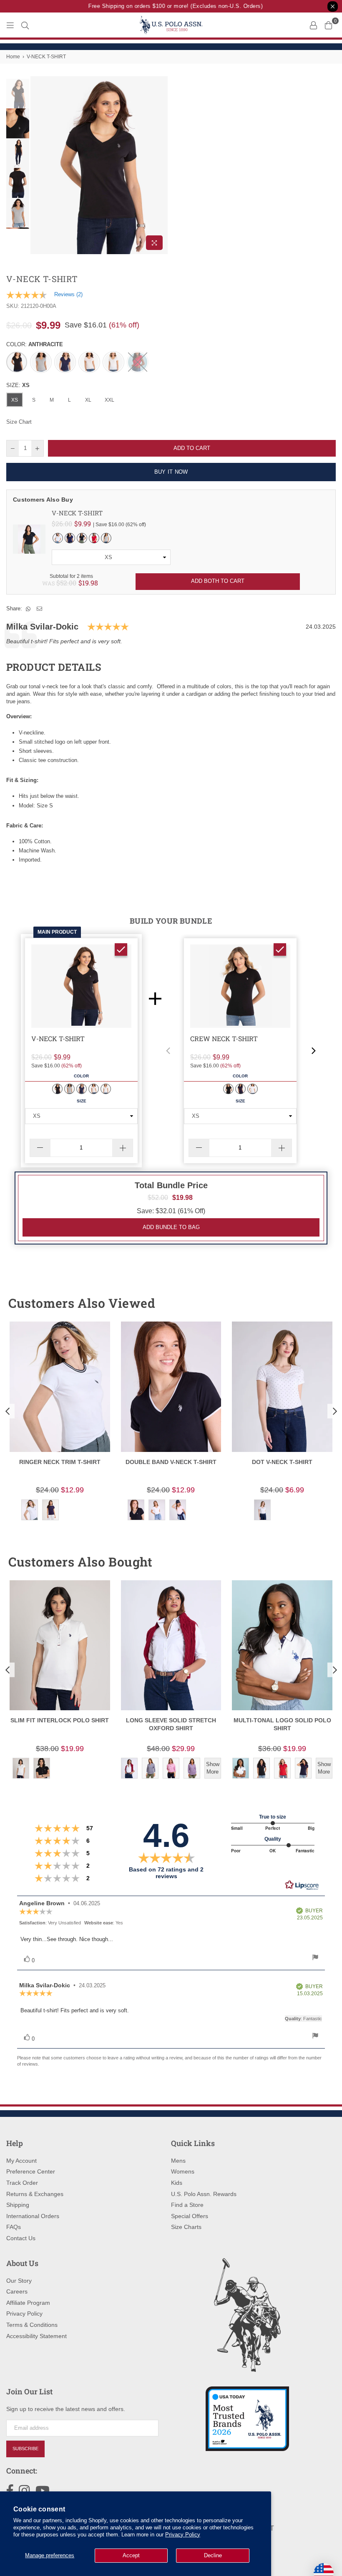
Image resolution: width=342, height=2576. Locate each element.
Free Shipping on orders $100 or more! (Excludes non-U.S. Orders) (166, 6)
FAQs (14, 2227)
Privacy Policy (183, 2535)
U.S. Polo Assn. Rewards (204, 2194)
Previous (38, 165)
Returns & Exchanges (35, 2194)
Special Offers (190, 2216)
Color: (35, 344)
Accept (131, 2555)
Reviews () (68, 294)
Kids (177, 2183)
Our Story (19, 2281)
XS (15, 400)
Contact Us (21, 2238)
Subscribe (25, 2449)
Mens (178, 2161)
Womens (183, 2171)
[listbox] (111, 557)
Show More (213, 1768)
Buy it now (171, 472)
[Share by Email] (40, 609)
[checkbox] (121, 949)
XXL (109, 400)
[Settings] (313, 25)
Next (161, 165)
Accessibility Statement (36, 2336)
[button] (168, 1051)
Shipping (18, 2205)
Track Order (22, 2183)
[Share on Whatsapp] (28, 609)
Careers (17, 2291)
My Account (21, 2161)
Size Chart (19, 422)
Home (13, 57)
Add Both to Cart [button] (218, 581)
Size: (18, 385)
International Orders (33, 2216)
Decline (213, 2555)
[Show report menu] (315, 1958)
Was (59, 583)
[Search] (25, 25)
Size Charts (186, 2227)
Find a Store (187, 2205)
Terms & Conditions (32, 2325)
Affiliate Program (28, 2303)
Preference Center (31, 2171)
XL (88, 400)
